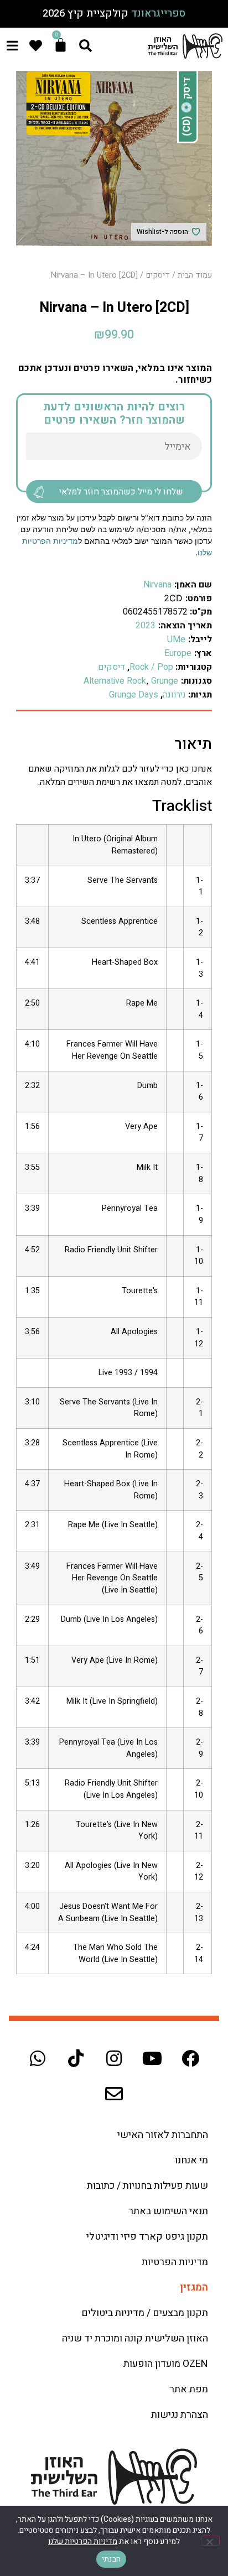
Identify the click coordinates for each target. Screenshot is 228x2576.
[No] (210, 2541)
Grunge (165, 681)
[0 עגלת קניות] (61, 45)
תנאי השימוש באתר (168, 2211)
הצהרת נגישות (180, 2415)
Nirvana (157, 585)
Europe (178, 653)
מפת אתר (189, 2389)
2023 (146, 626)
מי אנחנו (191, 2160)
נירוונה (174, 695)
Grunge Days (134, 695)
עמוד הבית (195, 275)
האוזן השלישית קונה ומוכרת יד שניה (135, 2338)
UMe (176, 639)
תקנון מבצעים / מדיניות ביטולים (145, 2313)
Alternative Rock (115, 681)
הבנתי (111, 2559)
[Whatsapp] (38, 2058)
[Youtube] (152, 2058)
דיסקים (158, 275)
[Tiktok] (76, 2058)
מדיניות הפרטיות (175, 2262)
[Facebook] (190, 2058)
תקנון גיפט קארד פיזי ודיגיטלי (147, 2237)
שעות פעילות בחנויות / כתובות (147, 2186)
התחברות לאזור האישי (163, 2135)
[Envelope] (114, 2094)
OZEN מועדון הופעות (166, 2364)
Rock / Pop (151, 667)
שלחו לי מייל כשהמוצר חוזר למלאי (121, 492)
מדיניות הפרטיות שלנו (83, 2541)
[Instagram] (114, 2058)
